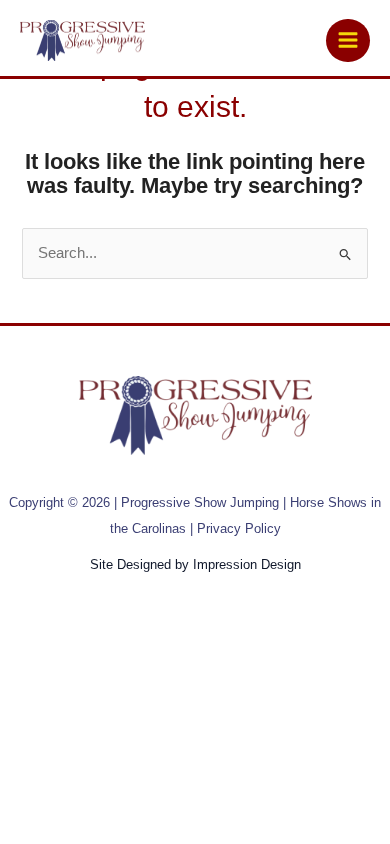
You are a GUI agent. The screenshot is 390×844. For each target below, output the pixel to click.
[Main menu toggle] (348, 41)
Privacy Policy (239, 528)
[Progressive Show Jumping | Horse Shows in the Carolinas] (82, 41)
